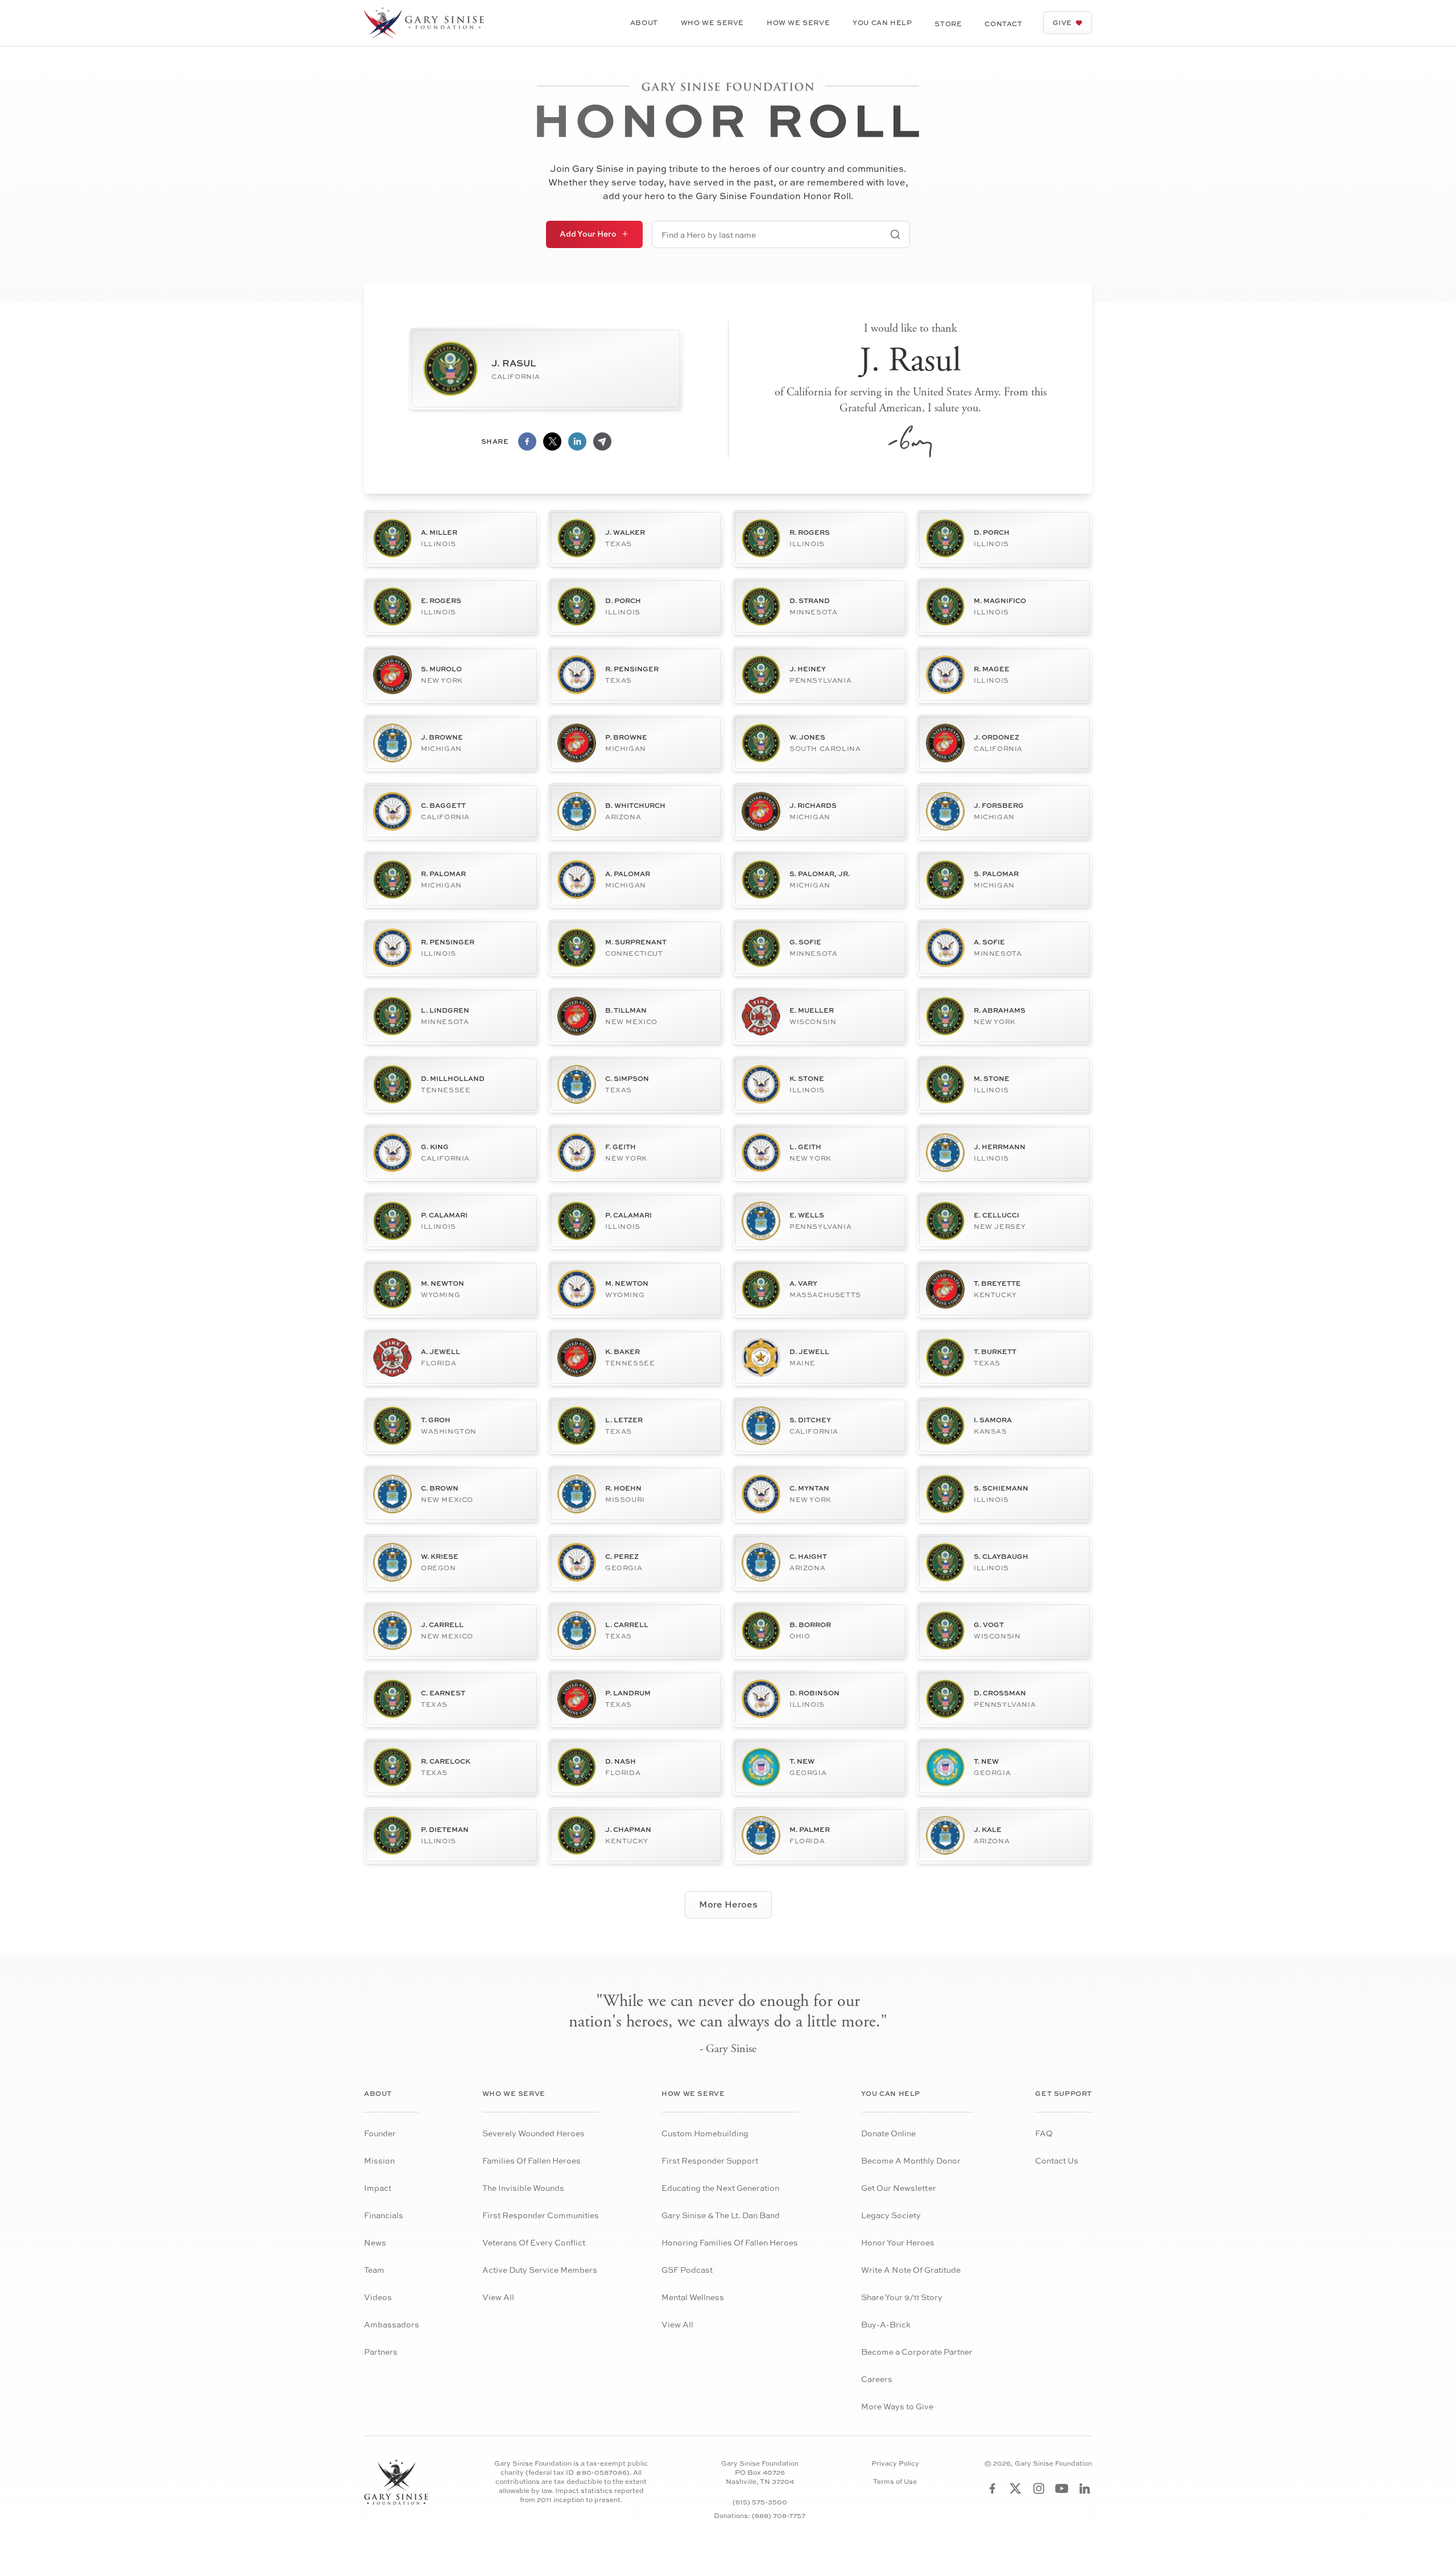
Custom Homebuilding (705, 2133)
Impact (378, 2188)
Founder (380, 2133)
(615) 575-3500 (760, 2502)
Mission (379, 2160)
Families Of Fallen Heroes (531, 2160)
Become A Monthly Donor (911, 2160)
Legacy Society (891, 2215)
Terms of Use (895, 2482)
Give (1062, 22)
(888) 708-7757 (779, 2515)
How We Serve (798, 22)
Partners (381, 2352)
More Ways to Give (897, 2406)
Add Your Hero (588, 234)
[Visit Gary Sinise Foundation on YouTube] (1062, 2488)
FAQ (1044, 2133)
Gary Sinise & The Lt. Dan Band (721, 2215)
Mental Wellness (693, 2297)
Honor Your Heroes (898, 2242)
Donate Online (888, 2133)
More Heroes (728, 1904)
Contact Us (1057, 2160)
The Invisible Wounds (523, 2188)
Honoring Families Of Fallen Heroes (730, 2242)
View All (498, 2297)
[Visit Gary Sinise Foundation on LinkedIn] (1085, 2488)
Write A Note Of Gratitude (911, 2270)
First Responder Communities (541, 2215)
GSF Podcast (687, 2270)
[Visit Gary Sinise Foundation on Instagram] (1039, 2488)
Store (948, 24)
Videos (378, 2297)
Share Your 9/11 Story (902, 2297)
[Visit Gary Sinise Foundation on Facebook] (992, 2488)
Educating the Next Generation (720, 2188)
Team (374, 2270)
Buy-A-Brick (886, 2324)
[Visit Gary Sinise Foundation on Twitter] (1016, 2488)
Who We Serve (712, 22)
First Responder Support (710, 2160)
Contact (1003, 24)
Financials (384, 2215)
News (375, 2242)
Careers (877, 2379)
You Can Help (882, 22)
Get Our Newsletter (899, 2188)
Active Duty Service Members (540, 2270)
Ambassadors (392, 2324)
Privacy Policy (895, 2463)
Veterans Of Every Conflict (534, 2242)
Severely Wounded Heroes (533, 2133)
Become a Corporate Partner (917, 2352)
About (644, 22)
